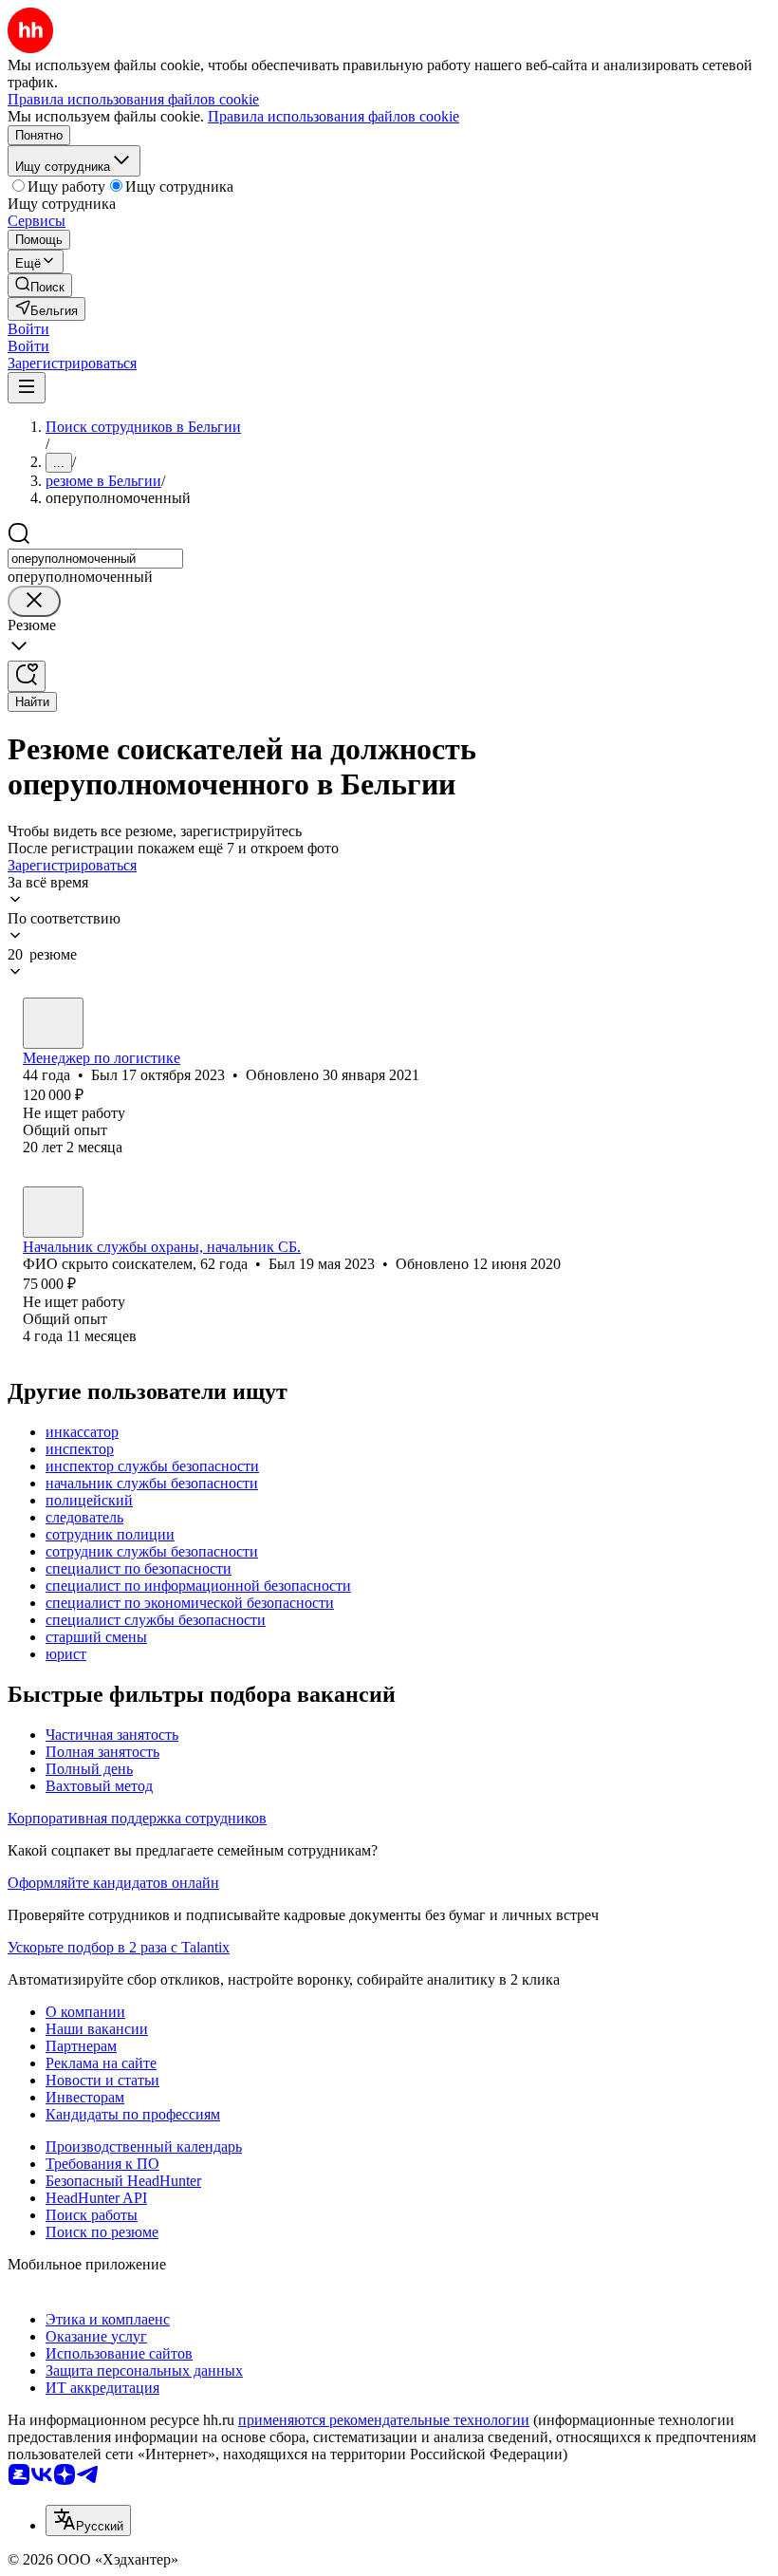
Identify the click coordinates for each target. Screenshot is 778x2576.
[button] (28, 329)
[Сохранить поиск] (27, 676)
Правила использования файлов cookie (333, 116)
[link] (40, 285)
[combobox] (95, 559)
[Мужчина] (53, 1023)
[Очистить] (34, 601)
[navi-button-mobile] (27, 388)
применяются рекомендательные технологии (384, 2420)
